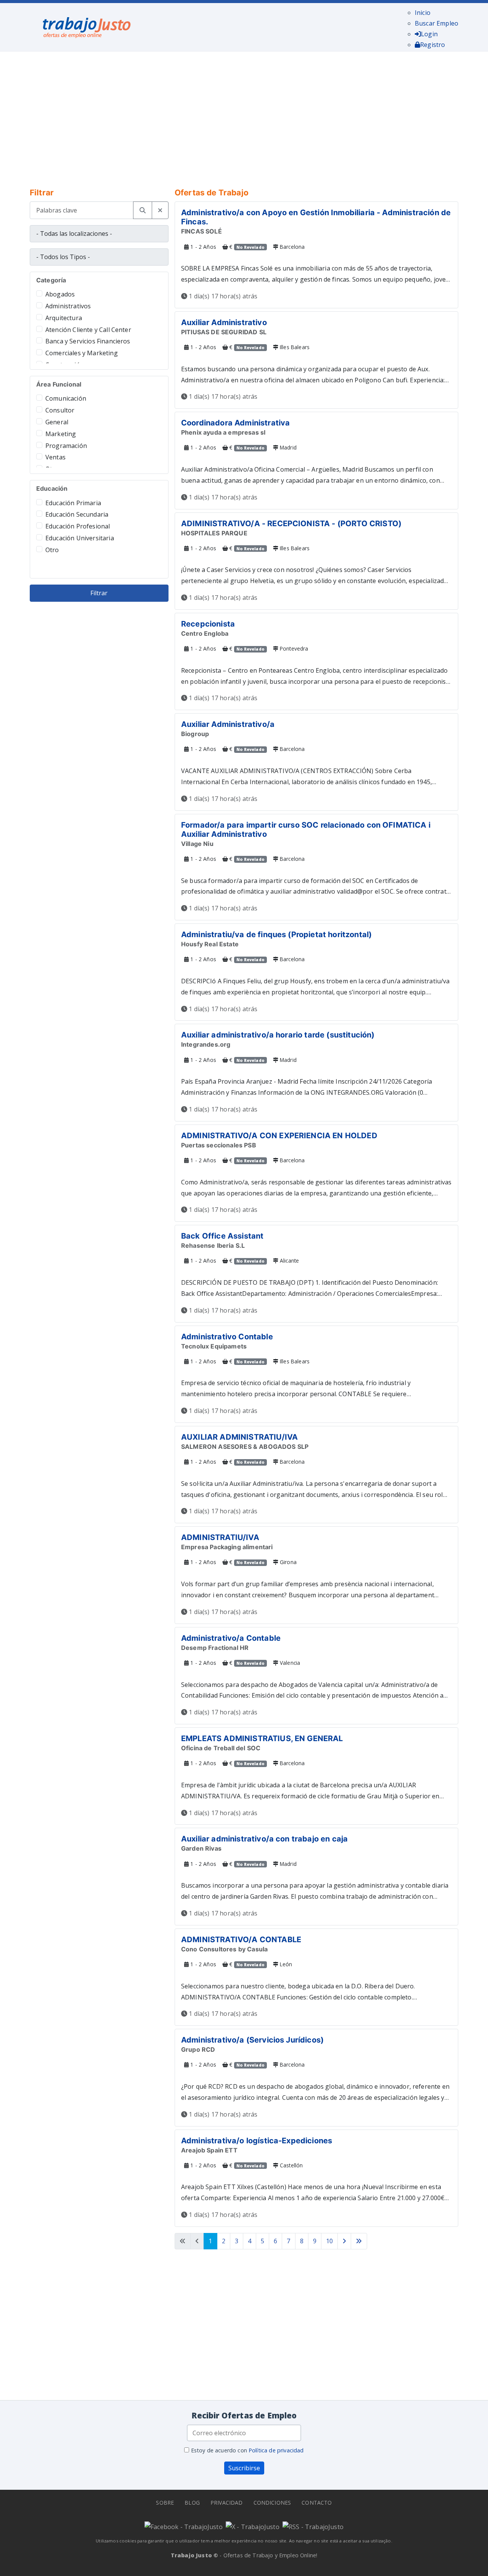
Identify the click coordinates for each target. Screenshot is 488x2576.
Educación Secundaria (77, 514)
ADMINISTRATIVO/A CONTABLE (241, 1940)
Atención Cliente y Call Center (88, 330)
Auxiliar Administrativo (224, 322)
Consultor (60, 410)
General (57, 422)
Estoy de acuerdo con (246, 2450)
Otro (52, 550)
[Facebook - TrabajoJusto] (184, 2526)
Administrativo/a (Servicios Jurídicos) (252, 2040)
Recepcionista (208, 624)
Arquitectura (64, 318)
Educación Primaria (73, 503)
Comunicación (66, 398)
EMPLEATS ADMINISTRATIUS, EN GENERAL (262, 1738)
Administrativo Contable (227, 1337)
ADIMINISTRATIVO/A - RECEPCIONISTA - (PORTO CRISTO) (291, 524)
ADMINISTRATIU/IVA (220, 1537)
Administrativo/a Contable (231, 1638)
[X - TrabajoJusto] (253, 2526)
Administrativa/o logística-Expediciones (257, 2141)
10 (329, 2241)
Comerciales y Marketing (82, 353)
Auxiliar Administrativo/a (228, 724)
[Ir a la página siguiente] (344, 2241)
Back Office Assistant (222, 1236)
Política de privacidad (276, 2450)
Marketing (61, 434)
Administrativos (68, 306)
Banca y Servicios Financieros (88, 341)
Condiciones (272, 2503)
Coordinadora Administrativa (235, 423)
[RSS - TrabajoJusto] (313, 2526)
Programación (66, 446)
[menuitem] (423, 13)
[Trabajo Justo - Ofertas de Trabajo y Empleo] (87, 26)
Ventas (55, 457)
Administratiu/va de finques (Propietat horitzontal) (276, 934)
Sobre (165, 2503)
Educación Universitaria (80, 538)
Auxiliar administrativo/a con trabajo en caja (264, 1839)
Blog (192, 2503)
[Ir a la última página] (359, 2241)
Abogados (60, 294)
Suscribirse (244, 2468)
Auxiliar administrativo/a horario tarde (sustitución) (278, 1035)
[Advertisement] (244, 114)
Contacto (317, 2503)
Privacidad (227, 2503)
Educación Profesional (78, 526)
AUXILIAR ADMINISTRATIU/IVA (239, 1437)
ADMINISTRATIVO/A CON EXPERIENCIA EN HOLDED (279, 1136)
